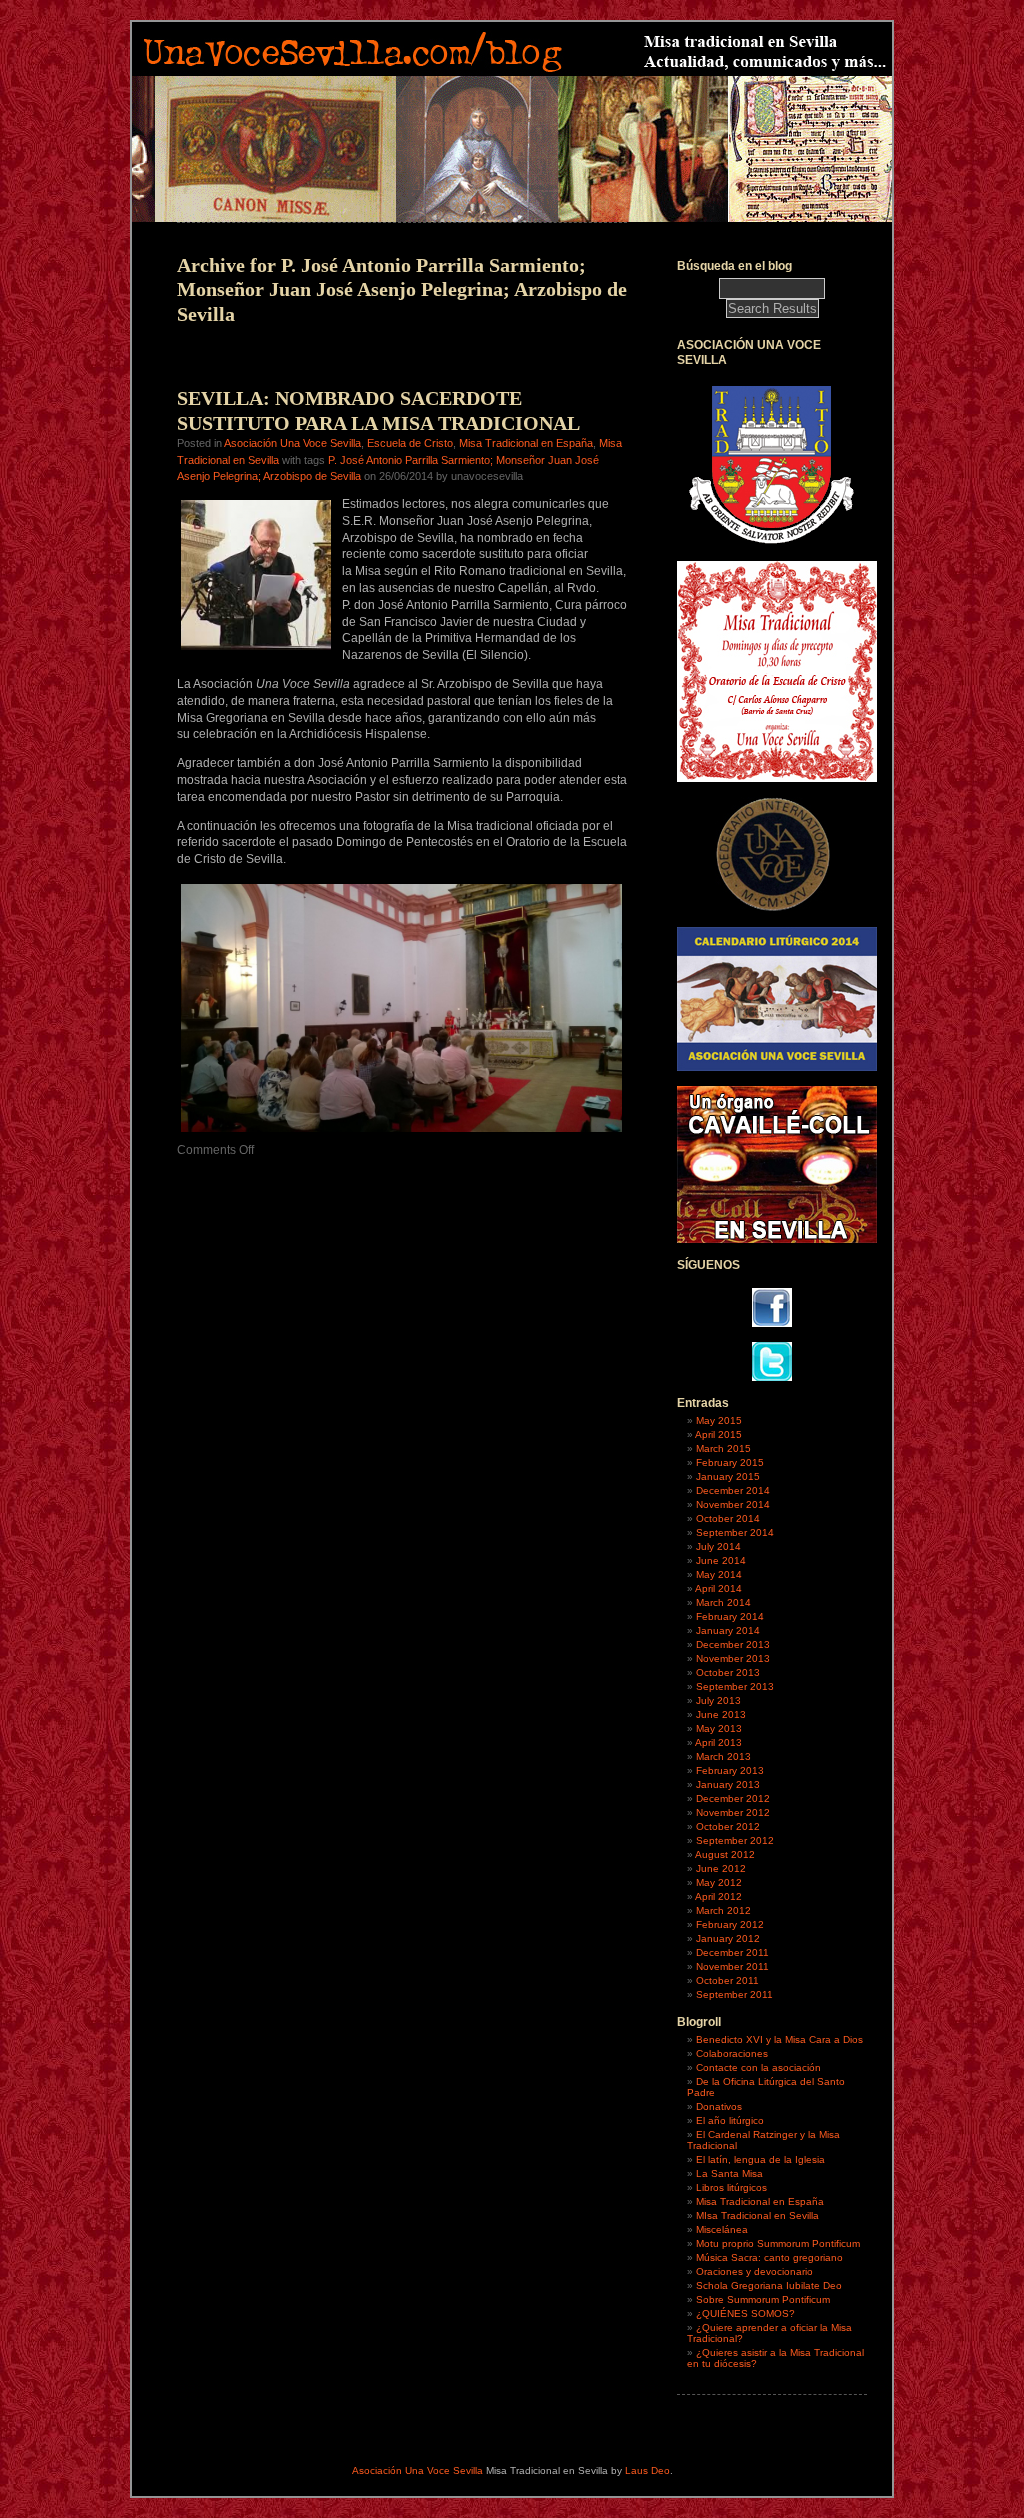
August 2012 (725, 1854)
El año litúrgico (730, 2120)
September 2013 (735, 1686)
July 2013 (718, 1700)
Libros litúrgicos (731, 2187)
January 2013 (728, 1784)
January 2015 (728, 1476)
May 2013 (719, 1728)
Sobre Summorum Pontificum (763, 2299)
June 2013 (721, 1714)
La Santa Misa (729, 2173)
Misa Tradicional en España (526, 443)
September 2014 (735, 1532)
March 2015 (723, 1448)
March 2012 (723, 1910)
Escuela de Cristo (410, 443)
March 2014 (723, 1602)
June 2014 (721, 1560)
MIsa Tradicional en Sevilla (757, 2215)
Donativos (719, 2106)
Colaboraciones (732, 2053)
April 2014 (718, 1588)
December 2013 (733, 1644)
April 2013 (718, 1742)
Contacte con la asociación (758, 2067)
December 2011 (732, 1952)
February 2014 (730, 1616)
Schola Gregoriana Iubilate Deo (769, 2285)
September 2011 (734, 1994)
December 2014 (733, 1490)
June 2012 (721, 1868)
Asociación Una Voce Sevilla (292, 443)
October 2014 (728, 1518)
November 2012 (733, 1812)
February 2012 (730, 1924)
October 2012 (728, 1826)
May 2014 (719, 1574)
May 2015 (719, 1420)
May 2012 (719, 1882)
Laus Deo (647, 2470)
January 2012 (728, 1938)
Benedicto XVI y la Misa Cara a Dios (779, 2039)
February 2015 (730, 1462)
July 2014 (718, 1546)
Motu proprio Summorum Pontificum (778, 2243)
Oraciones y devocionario (754, 2271)
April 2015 (718, 1434)
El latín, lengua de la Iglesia (760, 2159)
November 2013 (733, 1658)
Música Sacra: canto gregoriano (769, 2257)
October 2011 (727, 1980)
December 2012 (733, 1798)
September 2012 (735, 1840)
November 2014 (733, 1504)
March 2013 (723, 1756)
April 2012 (718, 1896)
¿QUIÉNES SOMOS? (745, 2313)
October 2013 (728, 1672)
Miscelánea (722, 2229)
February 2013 (730, 1770)
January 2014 (728, 1630)
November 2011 (732, 1966)
